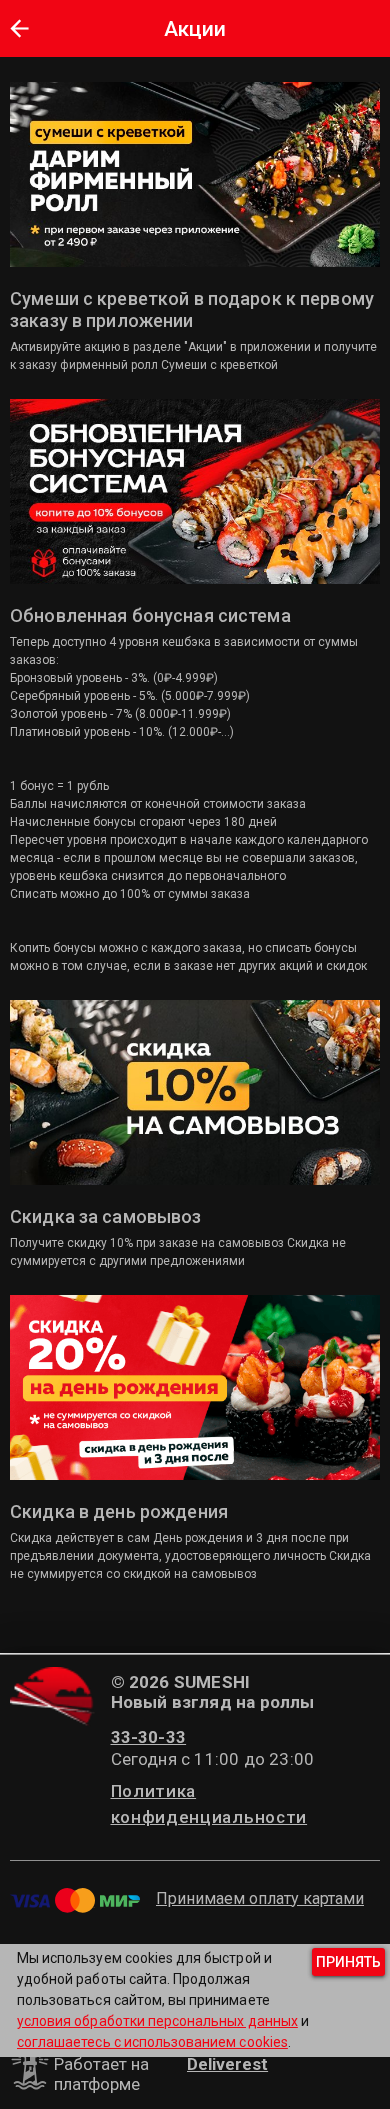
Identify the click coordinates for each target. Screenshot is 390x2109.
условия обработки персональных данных (157, 2021)
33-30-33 (149, 1737)
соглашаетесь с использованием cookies (152, 2042)
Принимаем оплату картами (260, 1898)
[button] (19, 28)
